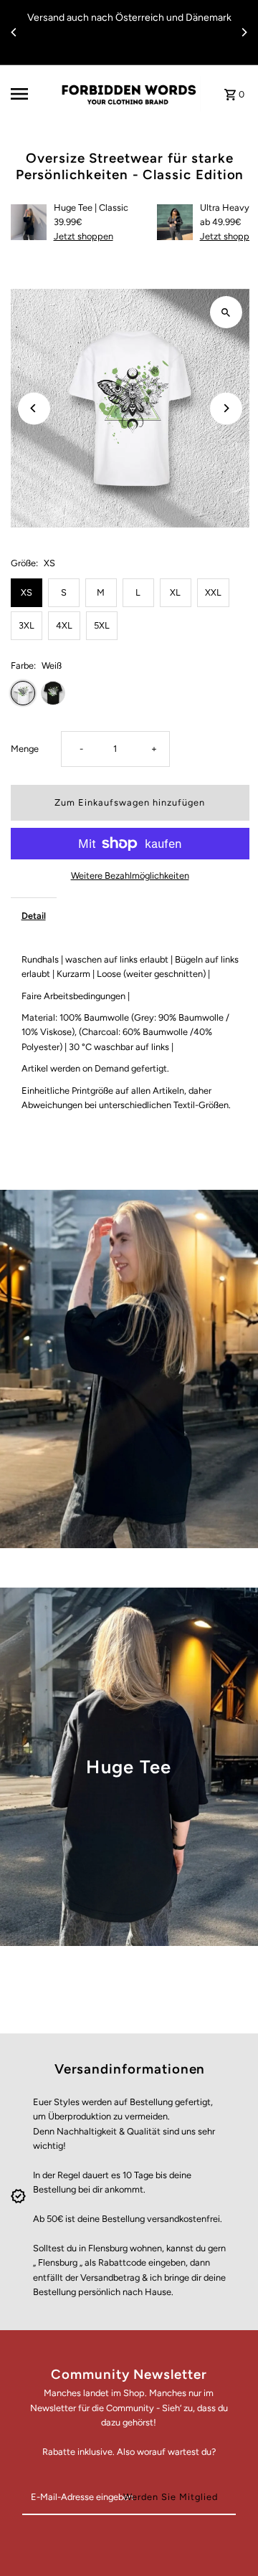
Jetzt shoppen (83, 236)
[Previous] (14, 32)
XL (175, 592)
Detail (34, 916)
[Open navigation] (29, 94)
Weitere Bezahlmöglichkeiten (130, 876)
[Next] (244, 32)
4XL (64, 625)
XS (27, 592)
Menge (25, 749)
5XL (102, 625)
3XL (27, 625)
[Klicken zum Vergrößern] (226, 312)
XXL (213, 592)
